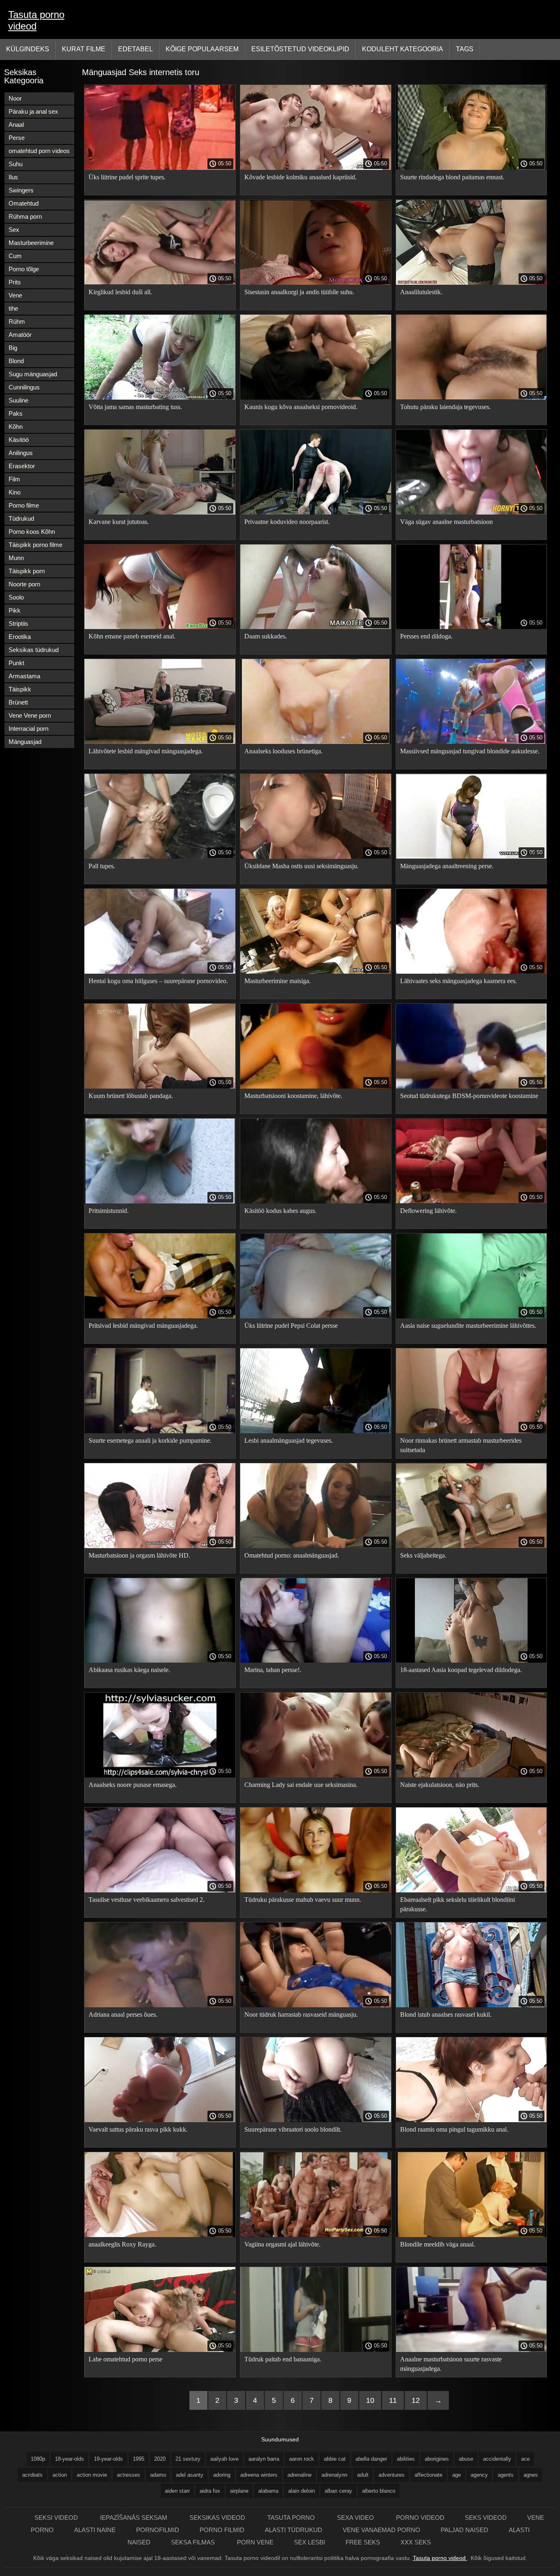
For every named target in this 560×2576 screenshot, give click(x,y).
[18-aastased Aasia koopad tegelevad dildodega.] (471, 1661)
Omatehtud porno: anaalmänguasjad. (292, 1555)
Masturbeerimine (31, 243)
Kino (15, 492)
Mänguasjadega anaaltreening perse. (447, 866)
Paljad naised (464, 2530)
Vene (15, 295)
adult (363, 2475)
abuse (466, 2459)
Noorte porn (24, 584)
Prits (15, 282)
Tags (465, 49)
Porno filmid (222, 2530)
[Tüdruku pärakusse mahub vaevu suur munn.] (316, 1890)
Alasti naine (95, 2530)
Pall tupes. (102, 866)
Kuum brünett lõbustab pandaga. (131, 1096)
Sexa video (356, 2518)
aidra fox (210, 2491)
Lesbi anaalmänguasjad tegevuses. (289, 1440)
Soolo (16, 597)
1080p (38, 2459)
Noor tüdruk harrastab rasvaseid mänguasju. (301, 2014)
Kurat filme (84, 49)
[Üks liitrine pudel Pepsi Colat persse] (316, 1316)
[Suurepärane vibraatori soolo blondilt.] (316, 2120)
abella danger (371, 2459)
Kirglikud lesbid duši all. (120, 292)
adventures (392, 2475)
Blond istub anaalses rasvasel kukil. (446, 2014)
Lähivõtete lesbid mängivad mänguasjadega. (146, 751)
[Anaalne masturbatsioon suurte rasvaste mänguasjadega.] (471, 2350)
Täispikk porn (27, 571)
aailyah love (224, 2459)
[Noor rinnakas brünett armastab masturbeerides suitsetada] (471, 1431)
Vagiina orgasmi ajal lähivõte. (282, 2244)
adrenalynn (334, 2475)
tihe (13, 308)
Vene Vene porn (30, 715)
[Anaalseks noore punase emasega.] (160, 1775)
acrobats (32, 2475)
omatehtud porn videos (39, 151)
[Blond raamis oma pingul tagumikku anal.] (471, 2120)
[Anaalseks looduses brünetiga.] (316, 742)
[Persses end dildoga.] (471, 627)
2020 (160, 2459)
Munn (16, 558)
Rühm (17, 321)
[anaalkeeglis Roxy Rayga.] (160, 2235)
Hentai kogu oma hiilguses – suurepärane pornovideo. (158, 981)
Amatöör (20, 335)
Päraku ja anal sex (33, 111)
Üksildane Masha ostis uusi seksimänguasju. (302, 866)
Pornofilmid (158, 2530)
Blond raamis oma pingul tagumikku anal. (454, 2129)
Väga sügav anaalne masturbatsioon (446, 522)
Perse (17, 138)
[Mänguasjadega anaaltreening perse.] (471, 857)
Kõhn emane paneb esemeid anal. (132, 636)
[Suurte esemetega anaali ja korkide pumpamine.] (160, 1431)
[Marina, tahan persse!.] (316, 1661)
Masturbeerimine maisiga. (278, 981)
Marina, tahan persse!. (273, 1670)
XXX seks (416, 2542)
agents (506, 2475)
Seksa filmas (194, 2542)
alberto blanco (379, 2491)
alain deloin (302, 2491)
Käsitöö (19, 440)
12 (416, 2400)
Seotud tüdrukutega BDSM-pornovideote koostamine (469, 1096)
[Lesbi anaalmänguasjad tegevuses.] (316, 1431)
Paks (16, 413)
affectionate (428, 2475)
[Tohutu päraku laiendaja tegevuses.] (471, 398)
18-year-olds (69, 2459)
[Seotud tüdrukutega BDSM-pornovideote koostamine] (471, 1087)
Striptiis (18, 623)
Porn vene (255, 2542)
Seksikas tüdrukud (34, 650)
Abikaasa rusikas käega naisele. (129, 1670)
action (60, 2475)
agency (479, 2475)
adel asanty (190, 2475)
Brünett (18, 702)
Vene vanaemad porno (381, 2530)
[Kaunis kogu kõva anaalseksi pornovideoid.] (316, 398)
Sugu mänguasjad (33, 374)
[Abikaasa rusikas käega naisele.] (160, 1661)
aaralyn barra (264, 2459)
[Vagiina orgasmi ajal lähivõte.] (316, 2235)
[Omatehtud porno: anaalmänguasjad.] (316, 1546)
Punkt (16, 663)
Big (13, 348)
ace (525, 2459)
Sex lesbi (310, 2542)
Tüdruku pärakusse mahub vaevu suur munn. (303, 1900)
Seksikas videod (218, 2518)
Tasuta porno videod (36, 20)
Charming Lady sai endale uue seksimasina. (301, 1785)
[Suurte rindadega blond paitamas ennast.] (471, 168)
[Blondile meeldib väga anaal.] (471, 2235)
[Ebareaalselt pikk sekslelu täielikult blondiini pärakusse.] (471, 1890)
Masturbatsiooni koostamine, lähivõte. (293, 1096)
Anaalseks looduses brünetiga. (283, 751)
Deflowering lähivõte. (428, 1211)
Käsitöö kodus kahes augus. (280, 1211)
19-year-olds (108, 2459)
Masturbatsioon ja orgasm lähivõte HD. (139, 1555)
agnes (531, 2475)
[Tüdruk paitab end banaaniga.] (316, 2350)
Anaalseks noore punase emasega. (133, 1785)
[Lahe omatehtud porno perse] (160, 2350)
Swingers (21, 190)
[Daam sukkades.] (316, 627)
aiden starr (177, 2491)
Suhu (16, 164)
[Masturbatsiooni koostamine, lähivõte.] (316, 1087)
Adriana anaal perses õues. (123, 2014)
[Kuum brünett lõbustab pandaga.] (160, 1087)
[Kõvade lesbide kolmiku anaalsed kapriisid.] (316, 168)
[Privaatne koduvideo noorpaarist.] (316, 512)
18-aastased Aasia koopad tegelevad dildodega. (461, 1670)
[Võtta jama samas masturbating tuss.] (160, 398)
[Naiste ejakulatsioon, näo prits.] (471, 1775)
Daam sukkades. (266, 636)
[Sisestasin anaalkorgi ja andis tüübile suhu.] (316, 283)
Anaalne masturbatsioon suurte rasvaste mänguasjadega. (451, 2364)
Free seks (363, 2542)
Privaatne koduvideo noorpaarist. (287, 522)
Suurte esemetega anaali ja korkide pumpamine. (150, 1440)
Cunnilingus (24, 387)
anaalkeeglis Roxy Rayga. (122, 2244)
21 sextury (188, 2459)
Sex (14, 230)
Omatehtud (24, 203)
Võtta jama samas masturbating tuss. (135, 407)
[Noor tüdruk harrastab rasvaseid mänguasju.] (316, 2005)
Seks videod (486, 2518)
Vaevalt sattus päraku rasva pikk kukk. (138, 2129)
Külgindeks (28, 49)
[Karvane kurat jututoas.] (160, 512)
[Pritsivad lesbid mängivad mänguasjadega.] (160, 1316)
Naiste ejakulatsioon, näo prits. (440, 1785)
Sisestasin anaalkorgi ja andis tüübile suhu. (299, 292)
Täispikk (20, 689)
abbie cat (335, 2459)
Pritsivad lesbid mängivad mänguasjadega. (143, 1326)
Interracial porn (28, 729)
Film (14, 479)
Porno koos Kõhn (32, 532)
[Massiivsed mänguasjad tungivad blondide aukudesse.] (471, 742)
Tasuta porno (292, 2518)
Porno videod (420, 2518)
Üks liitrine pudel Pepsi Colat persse (291, 1326)
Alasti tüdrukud (294, 2530)
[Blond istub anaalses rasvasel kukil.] (471, 2005)
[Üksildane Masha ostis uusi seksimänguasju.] (316, 857)
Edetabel (135, 49)
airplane (239, 2491)
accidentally (497, 2459)
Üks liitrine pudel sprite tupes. (127, 177)
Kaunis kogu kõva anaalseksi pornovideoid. (301, 407)
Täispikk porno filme (35, 545)
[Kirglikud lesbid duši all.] (160, 283)
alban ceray (338, 2491)
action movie (92, 2475)
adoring (222, 2475)
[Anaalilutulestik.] (471, 283)
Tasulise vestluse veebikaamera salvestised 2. (147, 1900)
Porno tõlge (24, 269)
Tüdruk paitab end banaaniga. (283, 2359)
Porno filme (24, 505)
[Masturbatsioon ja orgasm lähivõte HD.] (160, 1546)
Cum (15, 256)
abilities (406, 2459)
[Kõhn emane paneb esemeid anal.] (160, 627)
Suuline (18, 400)
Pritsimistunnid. (109, 1211)
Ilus (13, 177)
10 (370, 2400)
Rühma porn (25, 216)
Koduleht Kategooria (403, 49)
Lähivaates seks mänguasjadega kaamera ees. (459, 981)
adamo (158, 2475)
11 (393, 2400)
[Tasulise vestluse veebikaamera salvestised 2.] (160, 1890)
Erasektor (22, 466)
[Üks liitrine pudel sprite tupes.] (160, 168)
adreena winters (259, 2475)
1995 (139, 2459)
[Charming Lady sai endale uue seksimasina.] (316, 1775)
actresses (129, 2475)
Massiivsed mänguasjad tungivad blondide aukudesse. (470, 751)
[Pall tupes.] (160, 857)
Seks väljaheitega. (423, 1555)
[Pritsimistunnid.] (160, 1201)
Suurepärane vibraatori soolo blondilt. (293, 2129)
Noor (15, 98)
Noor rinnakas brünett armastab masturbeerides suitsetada (461, 1445)
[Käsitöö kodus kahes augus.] (316, 1201)
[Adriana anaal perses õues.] (160, 2005)
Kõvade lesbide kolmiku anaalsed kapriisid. (300, 177)
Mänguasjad (25, 742)
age (456, 2475)
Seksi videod (57, 2518)
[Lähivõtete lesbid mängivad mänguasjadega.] (160, 742)
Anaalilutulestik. (421, 292)
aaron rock (302, 2459)
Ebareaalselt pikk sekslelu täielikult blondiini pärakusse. (458, 1904)
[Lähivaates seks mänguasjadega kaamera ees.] (471, 972)
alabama (268, 2491)
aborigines (437, 2459)
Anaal (16, 125)
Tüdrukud (21, 518)
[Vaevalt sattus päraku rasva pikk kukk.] (160, 2120)
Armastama (24, 676)
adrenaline (299, 2475)
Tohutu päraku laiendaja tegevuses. (445, 407)
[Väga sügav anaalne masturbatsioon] (471, 512)
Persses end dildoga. (426, 636)
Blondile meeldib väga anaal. (438, 2244)
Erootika (20, 637)
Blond (16, 361)
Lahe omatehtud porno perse (125, 2359)
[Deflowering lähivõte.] (471, 1201)
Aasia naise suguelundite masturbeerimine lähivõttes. (468, 1326)
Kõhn (16, 427)
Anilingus (21, 453)
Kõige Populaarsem (202, 49)
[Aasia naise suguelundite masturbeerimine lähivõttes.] (471, 1316)
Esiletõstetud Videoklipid (300, 49)
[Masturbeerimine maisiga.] (316, 972)
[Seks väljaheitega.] (471, 1546)
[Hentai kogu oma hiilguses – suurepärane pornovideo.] (160, 972)
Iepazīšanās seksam (134, 2518)
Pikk (15, 610)
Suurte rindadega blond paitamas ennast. (452, 177)
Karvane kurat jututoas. (119, 522)
